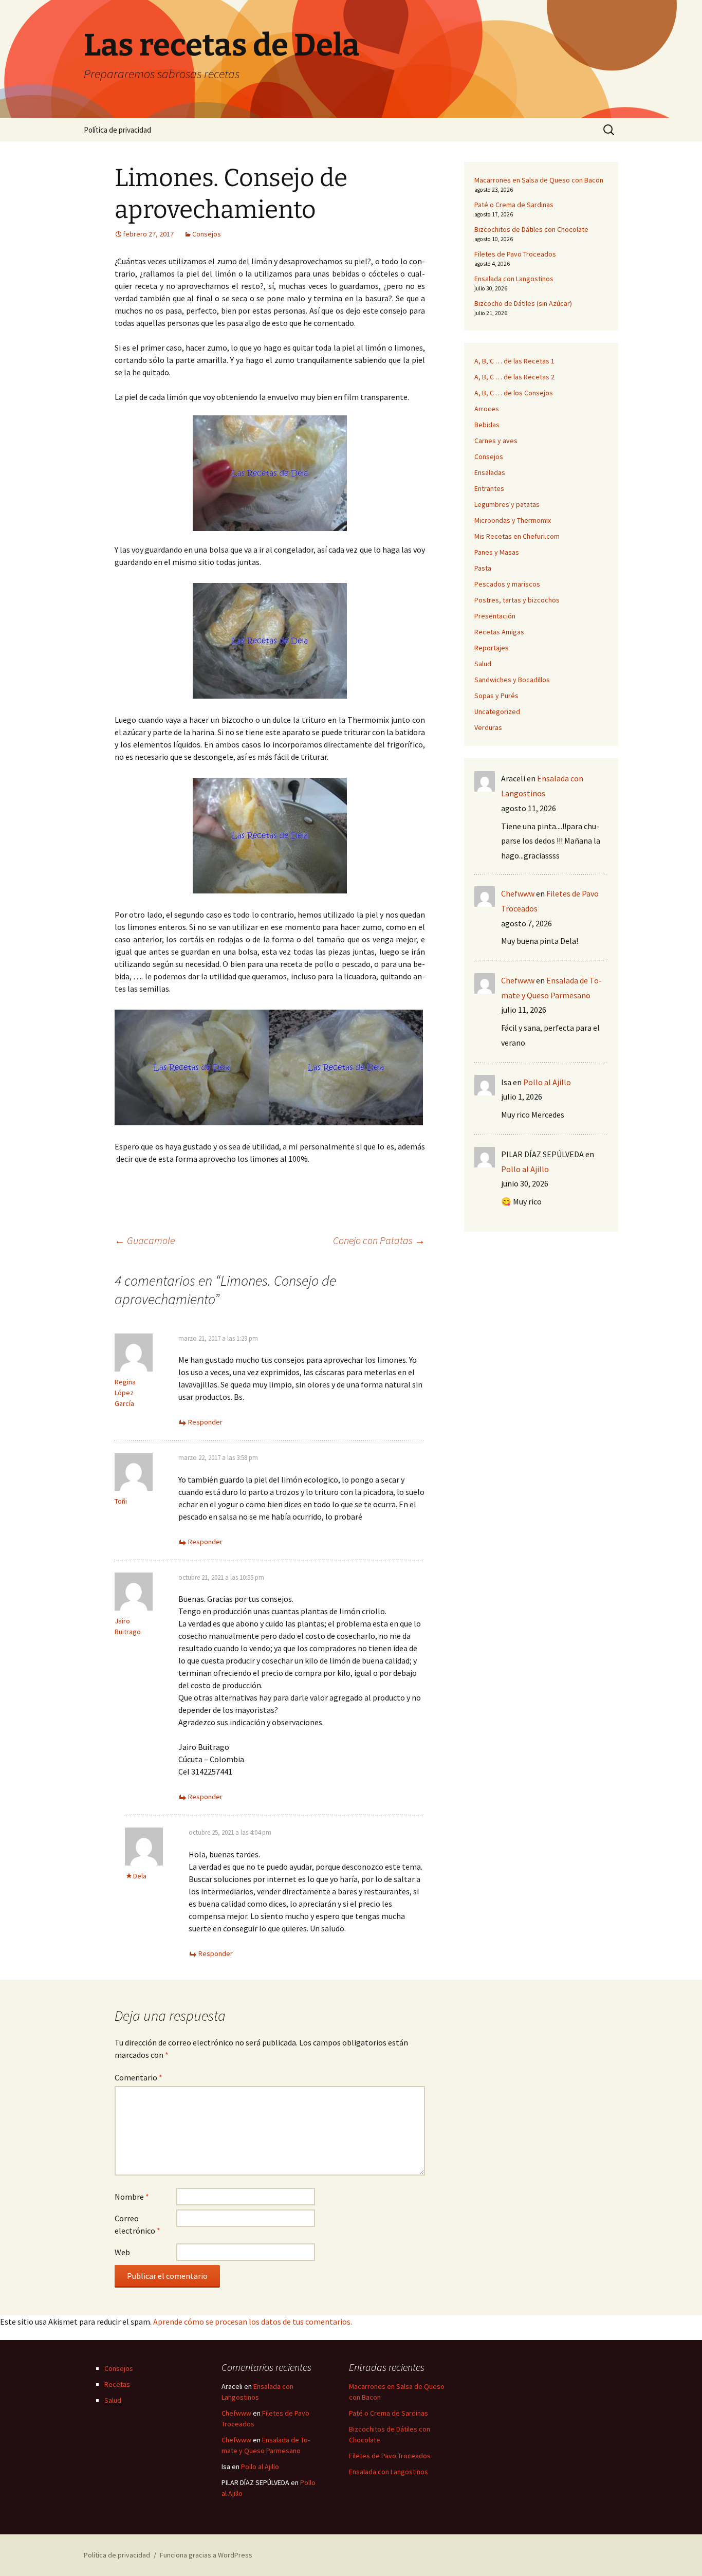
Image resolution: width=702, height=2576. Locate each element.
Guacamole (145, 1240)
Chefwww (518, 893)
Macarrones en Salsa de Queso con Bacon (539, 180)
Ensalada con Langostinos (514, 279)
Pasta (483, 568)
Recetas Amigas (499, 632)
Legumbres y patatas (507, 504)
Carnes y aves (496, 441)
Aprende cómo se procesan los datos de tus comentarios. (253, 2322)
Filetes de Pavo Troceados (515, 254)
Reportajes (492, 648)
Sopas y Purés (496, 696)
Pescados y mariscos (507, 584)
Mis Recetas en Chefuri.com (517, 536)
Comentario (138, 2077)
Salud (483, 664)
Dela (140, 1876)
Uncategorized (497, 711)
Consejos (207, 234)
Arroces (487, 409)
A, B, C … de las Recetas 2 (514, 377)
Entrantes (489, 488)
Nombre (132, 2197)
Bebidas (487, 425)
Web (122, 2252)
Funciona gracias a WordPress (206, 2555)
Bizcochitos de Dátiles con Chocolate (531, 229)
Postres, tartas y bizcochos (517, 600)
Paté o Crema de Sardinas (514, 205)
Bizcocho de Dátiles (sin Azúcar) (523, 303)
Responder (205, 1422)
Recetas (117, 2384)
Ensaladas (490, 472)
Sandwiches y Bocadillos (512, 680)
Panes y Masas (497, 552)
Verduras (488, 727)
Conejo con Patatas (379, 1240)
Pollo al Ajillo (547, 1082)
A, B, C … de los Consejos (514, 393)
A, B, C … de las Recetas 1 (514, 361)
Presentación (495, 616)
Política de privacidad (117, 130)
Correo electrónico (137, 2224)
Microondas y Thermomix (513, 520)
